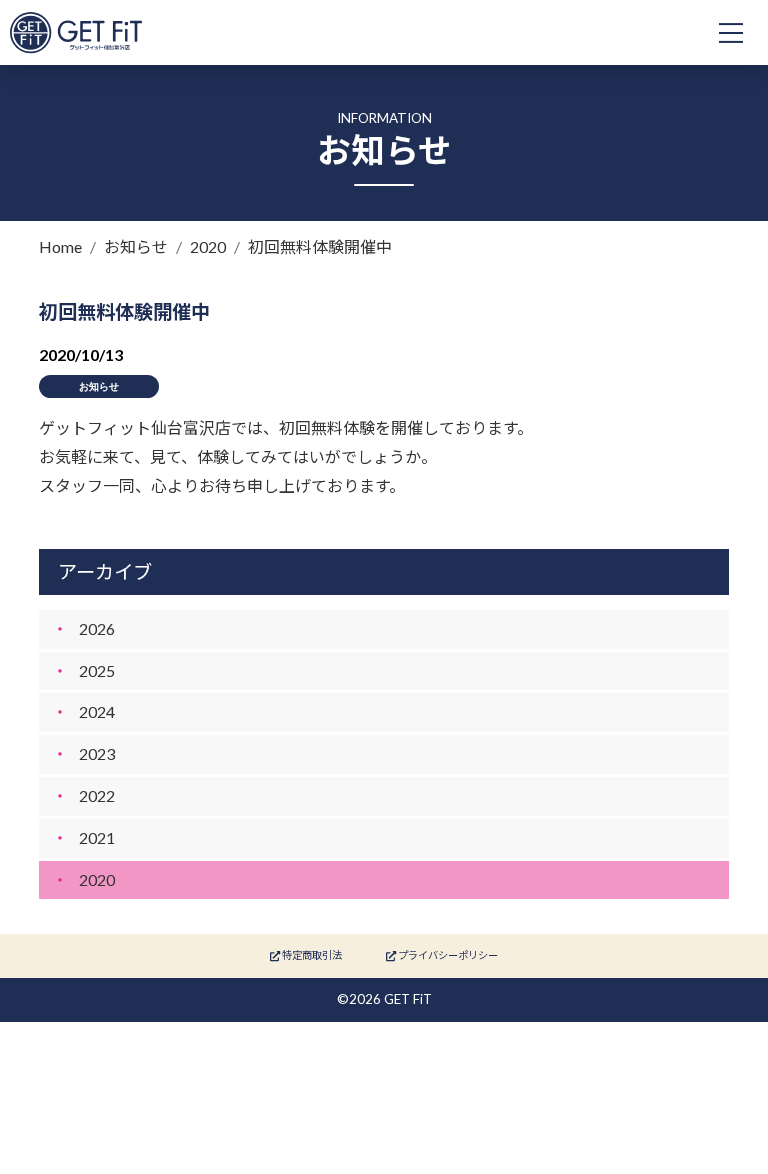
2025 (97, 670)
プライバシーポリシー (447, 955)
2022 (97, 795)
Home (60, 246)
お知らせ (136, 246)
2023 (97, 753)
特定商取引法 (311, 955)
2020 (208, 246)
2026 (97, 628)
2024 (97, 711)
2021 (97, 837)
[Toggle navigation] (731, 33)
